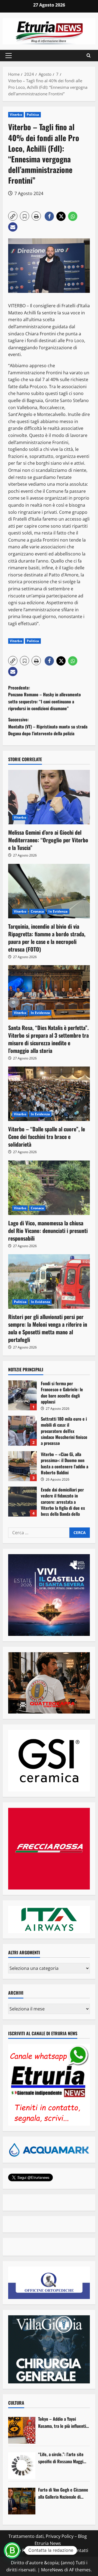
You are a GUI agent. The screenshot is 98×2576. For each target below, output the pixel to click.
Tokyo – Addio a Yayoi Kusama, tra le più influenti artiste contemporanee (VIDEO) (62, 2422)
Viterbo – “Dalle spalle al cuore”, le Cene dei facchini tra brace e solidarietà (47, 1137)
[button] (9, 56)
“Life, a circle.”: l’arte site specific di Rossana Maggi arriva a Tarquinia (61, 2458)
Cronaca (37, 911)
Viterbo (16, 115)
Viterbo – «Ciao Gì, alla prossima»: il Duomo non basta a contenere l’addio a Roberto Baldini (22, 1466)
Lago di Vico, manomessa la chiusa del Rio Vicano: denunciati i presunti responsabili (48, 1231)
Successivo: (48, 726)
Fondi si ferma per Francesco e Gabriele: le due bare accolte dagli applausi (22, 1395)
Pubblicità (58, 2550)
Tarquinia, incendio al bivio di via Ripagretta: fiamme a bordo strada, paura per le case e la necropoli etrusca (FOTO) (47, 938)
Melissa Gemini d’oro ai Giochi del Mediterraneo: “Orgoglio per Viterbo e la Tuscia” (48, 840)
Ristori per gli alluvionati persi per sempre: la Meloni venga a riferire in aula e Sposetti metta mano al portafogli (48, 1328)
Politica (33, 115)
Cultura (16, 2403)
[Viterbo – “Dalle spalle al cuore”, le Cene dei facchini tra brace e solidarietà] (49, 1094)
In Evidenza (58, 911)
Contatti (80, 2550)
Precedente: (45, 698)
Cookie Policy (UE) (25, 2550)
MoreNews (52, 2570)
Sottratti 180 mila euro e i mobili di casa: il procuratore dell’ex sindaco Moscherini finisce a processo (22, 1431)
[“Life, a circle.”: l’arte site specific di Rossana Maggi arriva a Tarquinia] (22, 2466)
